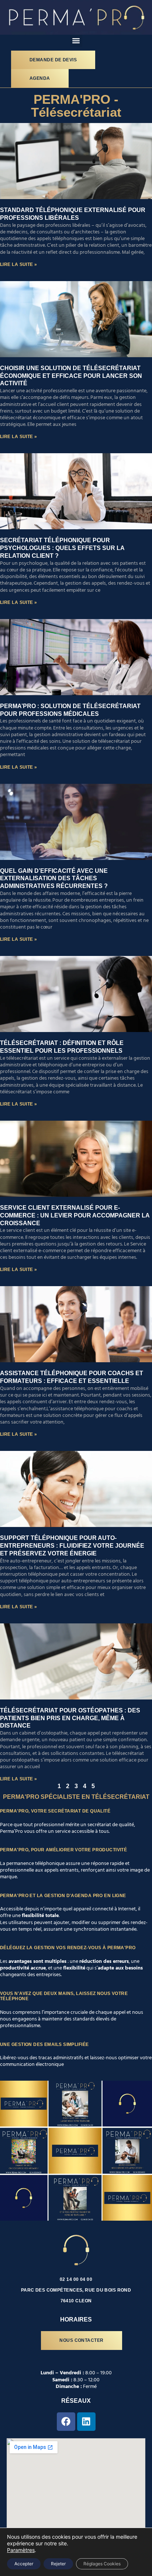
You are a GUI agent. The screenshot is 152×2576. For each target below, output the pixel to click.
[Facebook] (66, 2422)
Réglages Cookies (102, 2564)
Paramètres (21, 2550)
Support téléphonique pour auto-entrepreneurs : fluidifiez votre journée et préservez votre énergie (72, 1546)
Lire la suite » (19, 264)
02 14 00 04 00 (76, 2279)
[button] (76, 41)
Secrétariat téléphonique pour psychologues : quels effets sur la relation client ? (62, 548)
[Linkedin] (86, 2422)
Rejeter (58, 2564)
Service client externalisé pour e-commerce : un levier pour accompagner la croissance (75, 1215)
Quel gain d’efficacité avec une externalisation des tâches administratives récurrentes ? (54, 879)
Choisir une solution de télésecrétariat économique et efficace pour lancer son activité (71, 376)
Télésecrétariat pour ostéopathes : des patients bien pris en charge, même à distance (70, 1718)
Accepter (24, 2564)
